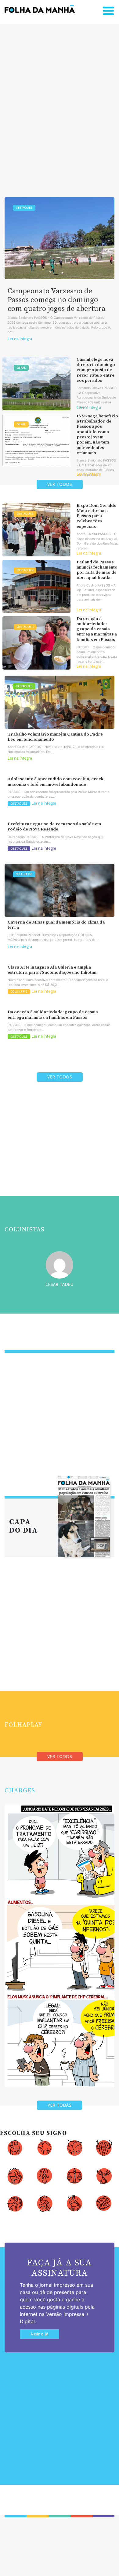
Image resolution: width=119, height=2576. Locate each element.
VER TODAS (60, 2105)
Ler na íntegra (20, 339)
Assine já (40, 2334)
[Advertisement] (60, 101)
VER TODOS (60, 484)
